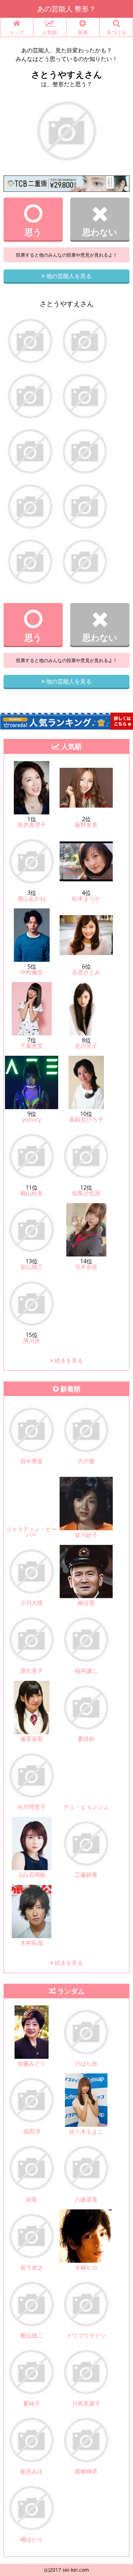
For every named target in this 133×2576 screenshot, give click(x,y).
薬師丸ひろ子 (86, 1119)
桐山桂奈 (32, 1193)
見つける (116, 32)
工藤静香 (86, 1875)
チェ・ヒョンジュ (86, 1807)
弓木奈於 (86, 1267)
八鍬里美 (86, 2199)
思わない (100, 232)
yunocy (32, 1119)
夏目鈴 (86, 1739)
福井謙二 (86, 1671)
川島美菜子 (86, 2403)
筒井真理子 (32, 825)
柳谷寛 (86, 1603)
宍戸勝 (86, 1461)
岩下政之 (32, 2267)
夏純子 (32, 2403)
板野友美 (86, 825)
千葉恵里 (32, 1046)
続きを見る (68, 1360)
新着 (83, 32)
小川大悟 (32, 1603)
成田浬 (32, 2131)
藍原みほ (32, 2471)
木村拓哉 (32, 1943)
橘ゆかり (32, 2539)
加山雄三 (32, 1267)
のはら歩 (86, 2063)
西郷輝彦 (86, 2471)
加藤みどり (32, 2063)
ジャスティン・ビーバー (32, 1532)
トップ (17, 32)
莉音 (32, 2199)
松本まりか (86, 898)
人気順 (50, 32)
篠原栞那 (32, 1739)
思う (33, 232)
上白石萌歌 (32, 1875)
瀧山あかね (32, 898)
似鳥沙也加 (86, 1193)
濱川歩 (32, 1341)
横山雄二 (32, 2335)
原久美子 (32, 1671)
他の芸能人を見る (68, 276)
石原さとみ (86, 972)
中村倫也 (32, 972)
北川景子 (86, 1046)
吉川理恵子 (32, 1807)
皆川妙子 (86, 1535)
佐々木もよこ (86, 2131)
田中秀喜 (32, 1461)
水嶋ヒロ (86, 2267)
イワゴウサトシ (86, 2335)
